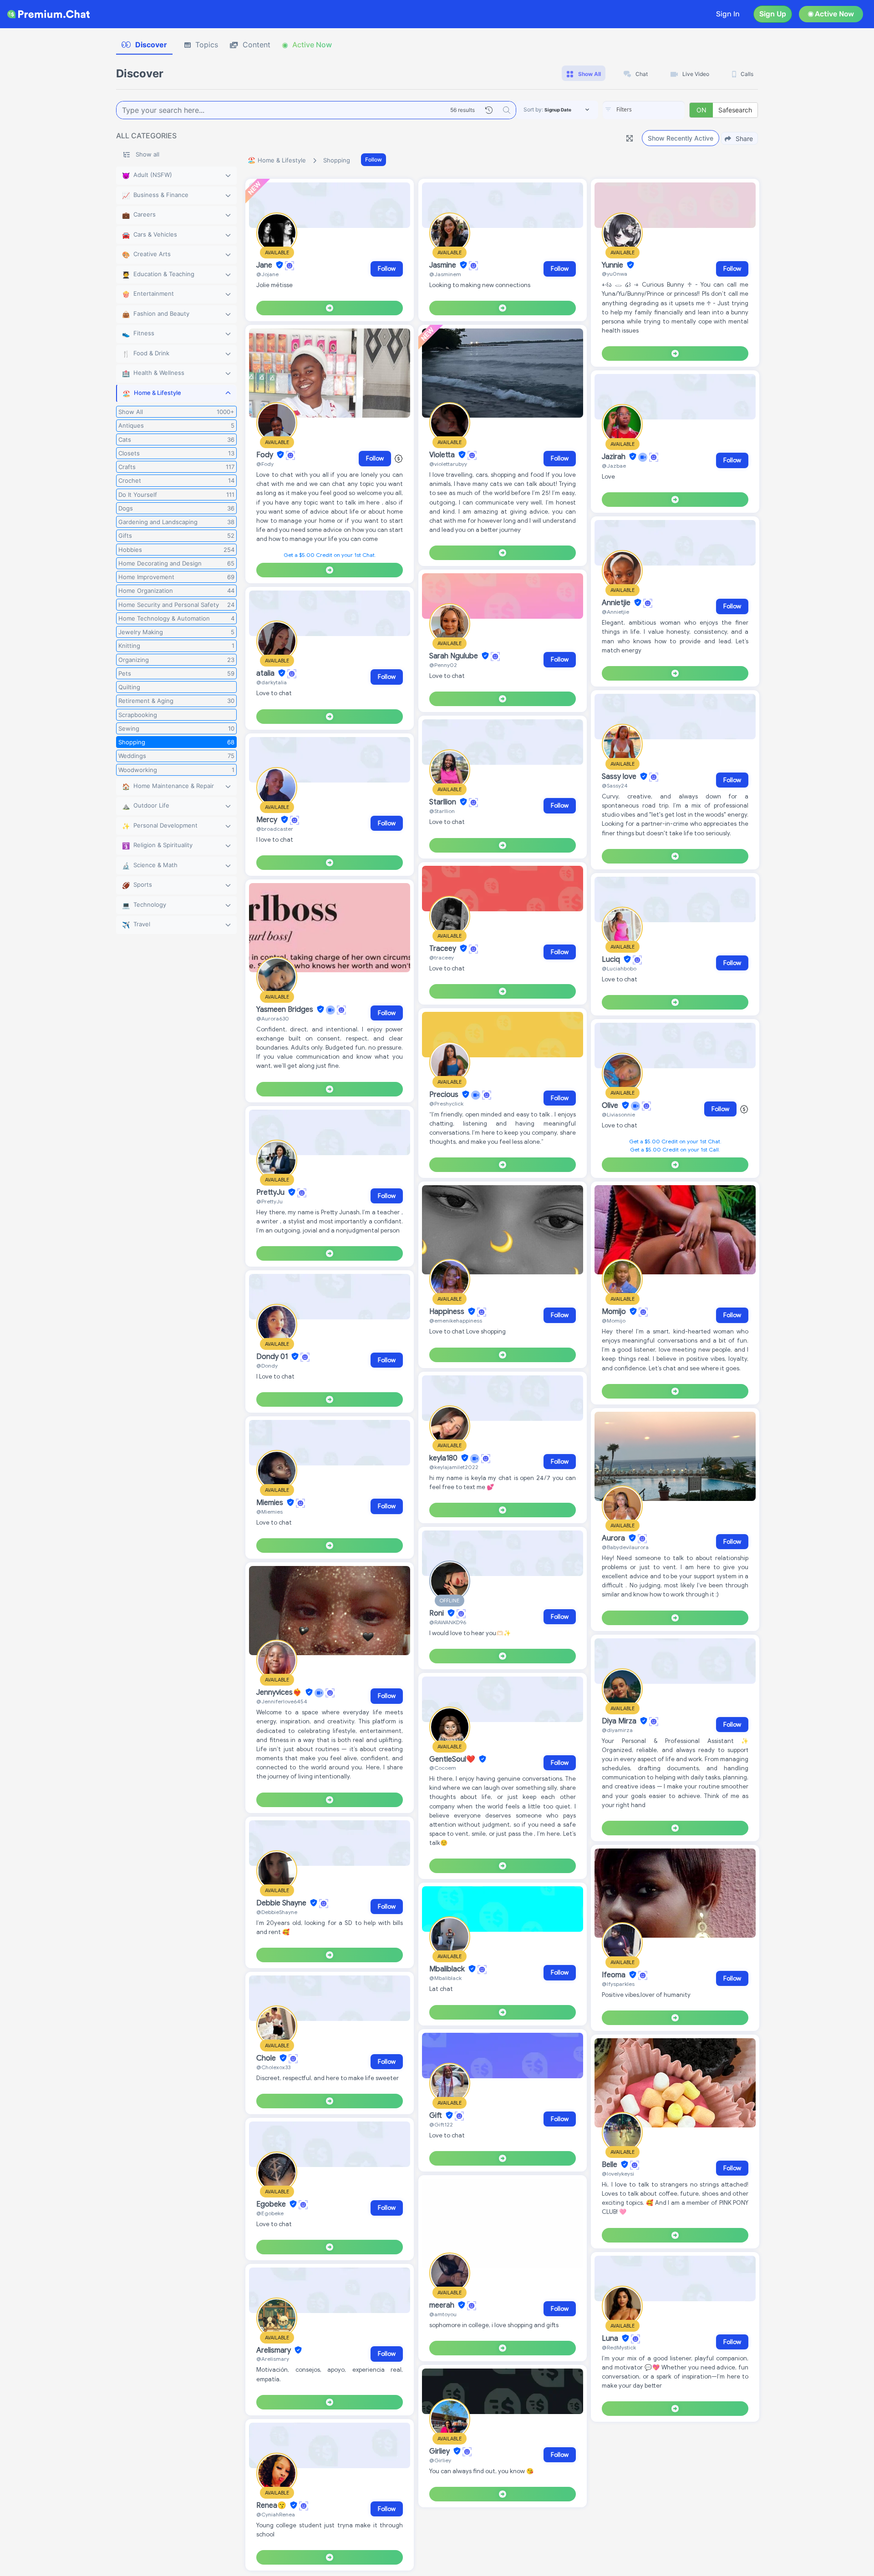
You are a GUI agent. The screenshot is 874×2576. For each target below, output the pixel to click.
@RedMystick (619, 2347)
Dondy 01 (273, 1357)
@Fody (265, 464)
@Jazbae (614, 466)
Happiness (448, 1312)
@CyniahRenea (276, 2514)
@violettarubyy (448, 464)
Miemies (271, 1503)
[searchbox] (657, 110)
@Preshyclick (446, 1104)
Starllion (444, 802)
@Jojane (267, 274)
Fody (266, 455)
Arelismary (274, 2350)
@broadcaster (275, 829)
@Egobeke (270, 2213)
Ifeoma (615, 1975)
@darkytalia (272, 682)
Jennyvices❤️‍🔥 (280, 1692)
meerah (443, 2305)
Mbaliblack (448, 1969)
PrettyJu (271, 1192)
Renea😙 (272, 2505)
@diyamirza (617, 1730)
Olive (611, 1106)
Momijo (615, 1312)
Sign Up (773, 14)
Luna (611, 2339)
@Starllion (442, 811)
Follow (373, 159)
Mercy (268, 820)
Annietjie (617, 603)
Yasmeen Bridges (286, 1010)
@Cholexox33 (273, 2067)
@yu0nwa (615, 274)
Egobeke (272, 2204)
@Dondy (267, 1366)
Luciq (612, 960)
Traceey (444, 949)
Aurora (614, 1538)
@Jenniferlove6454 (282, 1701)
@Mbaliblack (445, 1978)
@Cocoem (443, 1768)
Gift (437, 2116)
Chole (267, 2058)
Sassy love (620, 777)
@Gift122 (441, 2124)
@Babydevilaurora (625, 1547)
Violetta (443, 455)
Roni (437, 1613)
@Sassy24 (615, 785)
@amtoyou (443, 2314)
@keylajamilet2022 (454, 1467)
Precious (445, 1095)
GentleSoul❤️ (453, 1759)
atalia (266, 673)
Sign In (728, 14)
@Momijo (614, 1321)
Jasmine (444, 265)
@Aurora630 (273, 1018)
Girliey (440, 2451)
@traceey (442, 957)
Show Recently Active (681, 138)
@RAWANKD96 (448, 1622)
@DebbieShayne (277, 1912)
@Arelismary (273, 2359)
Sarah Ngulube (455, 656)
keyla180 (444, 1458)
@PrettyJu (269, 1201)
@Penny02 (443, 665)
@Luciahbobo (619, 968)
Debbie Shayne (282, 1903)
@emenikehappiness (456, 1321)
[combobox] (644, 110)
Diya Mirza (620, 1721)
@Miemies (269, 1512)
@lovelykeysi (618, 2174)
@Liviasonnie (618, 1114)
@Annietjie (615, 612)
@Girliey (440, 2460)
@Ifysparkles (618, 1984)
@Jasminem (445, 274)
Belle (610, 2165)
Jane (265, 265)
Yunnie (613, 265)
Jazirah (615, 457)
